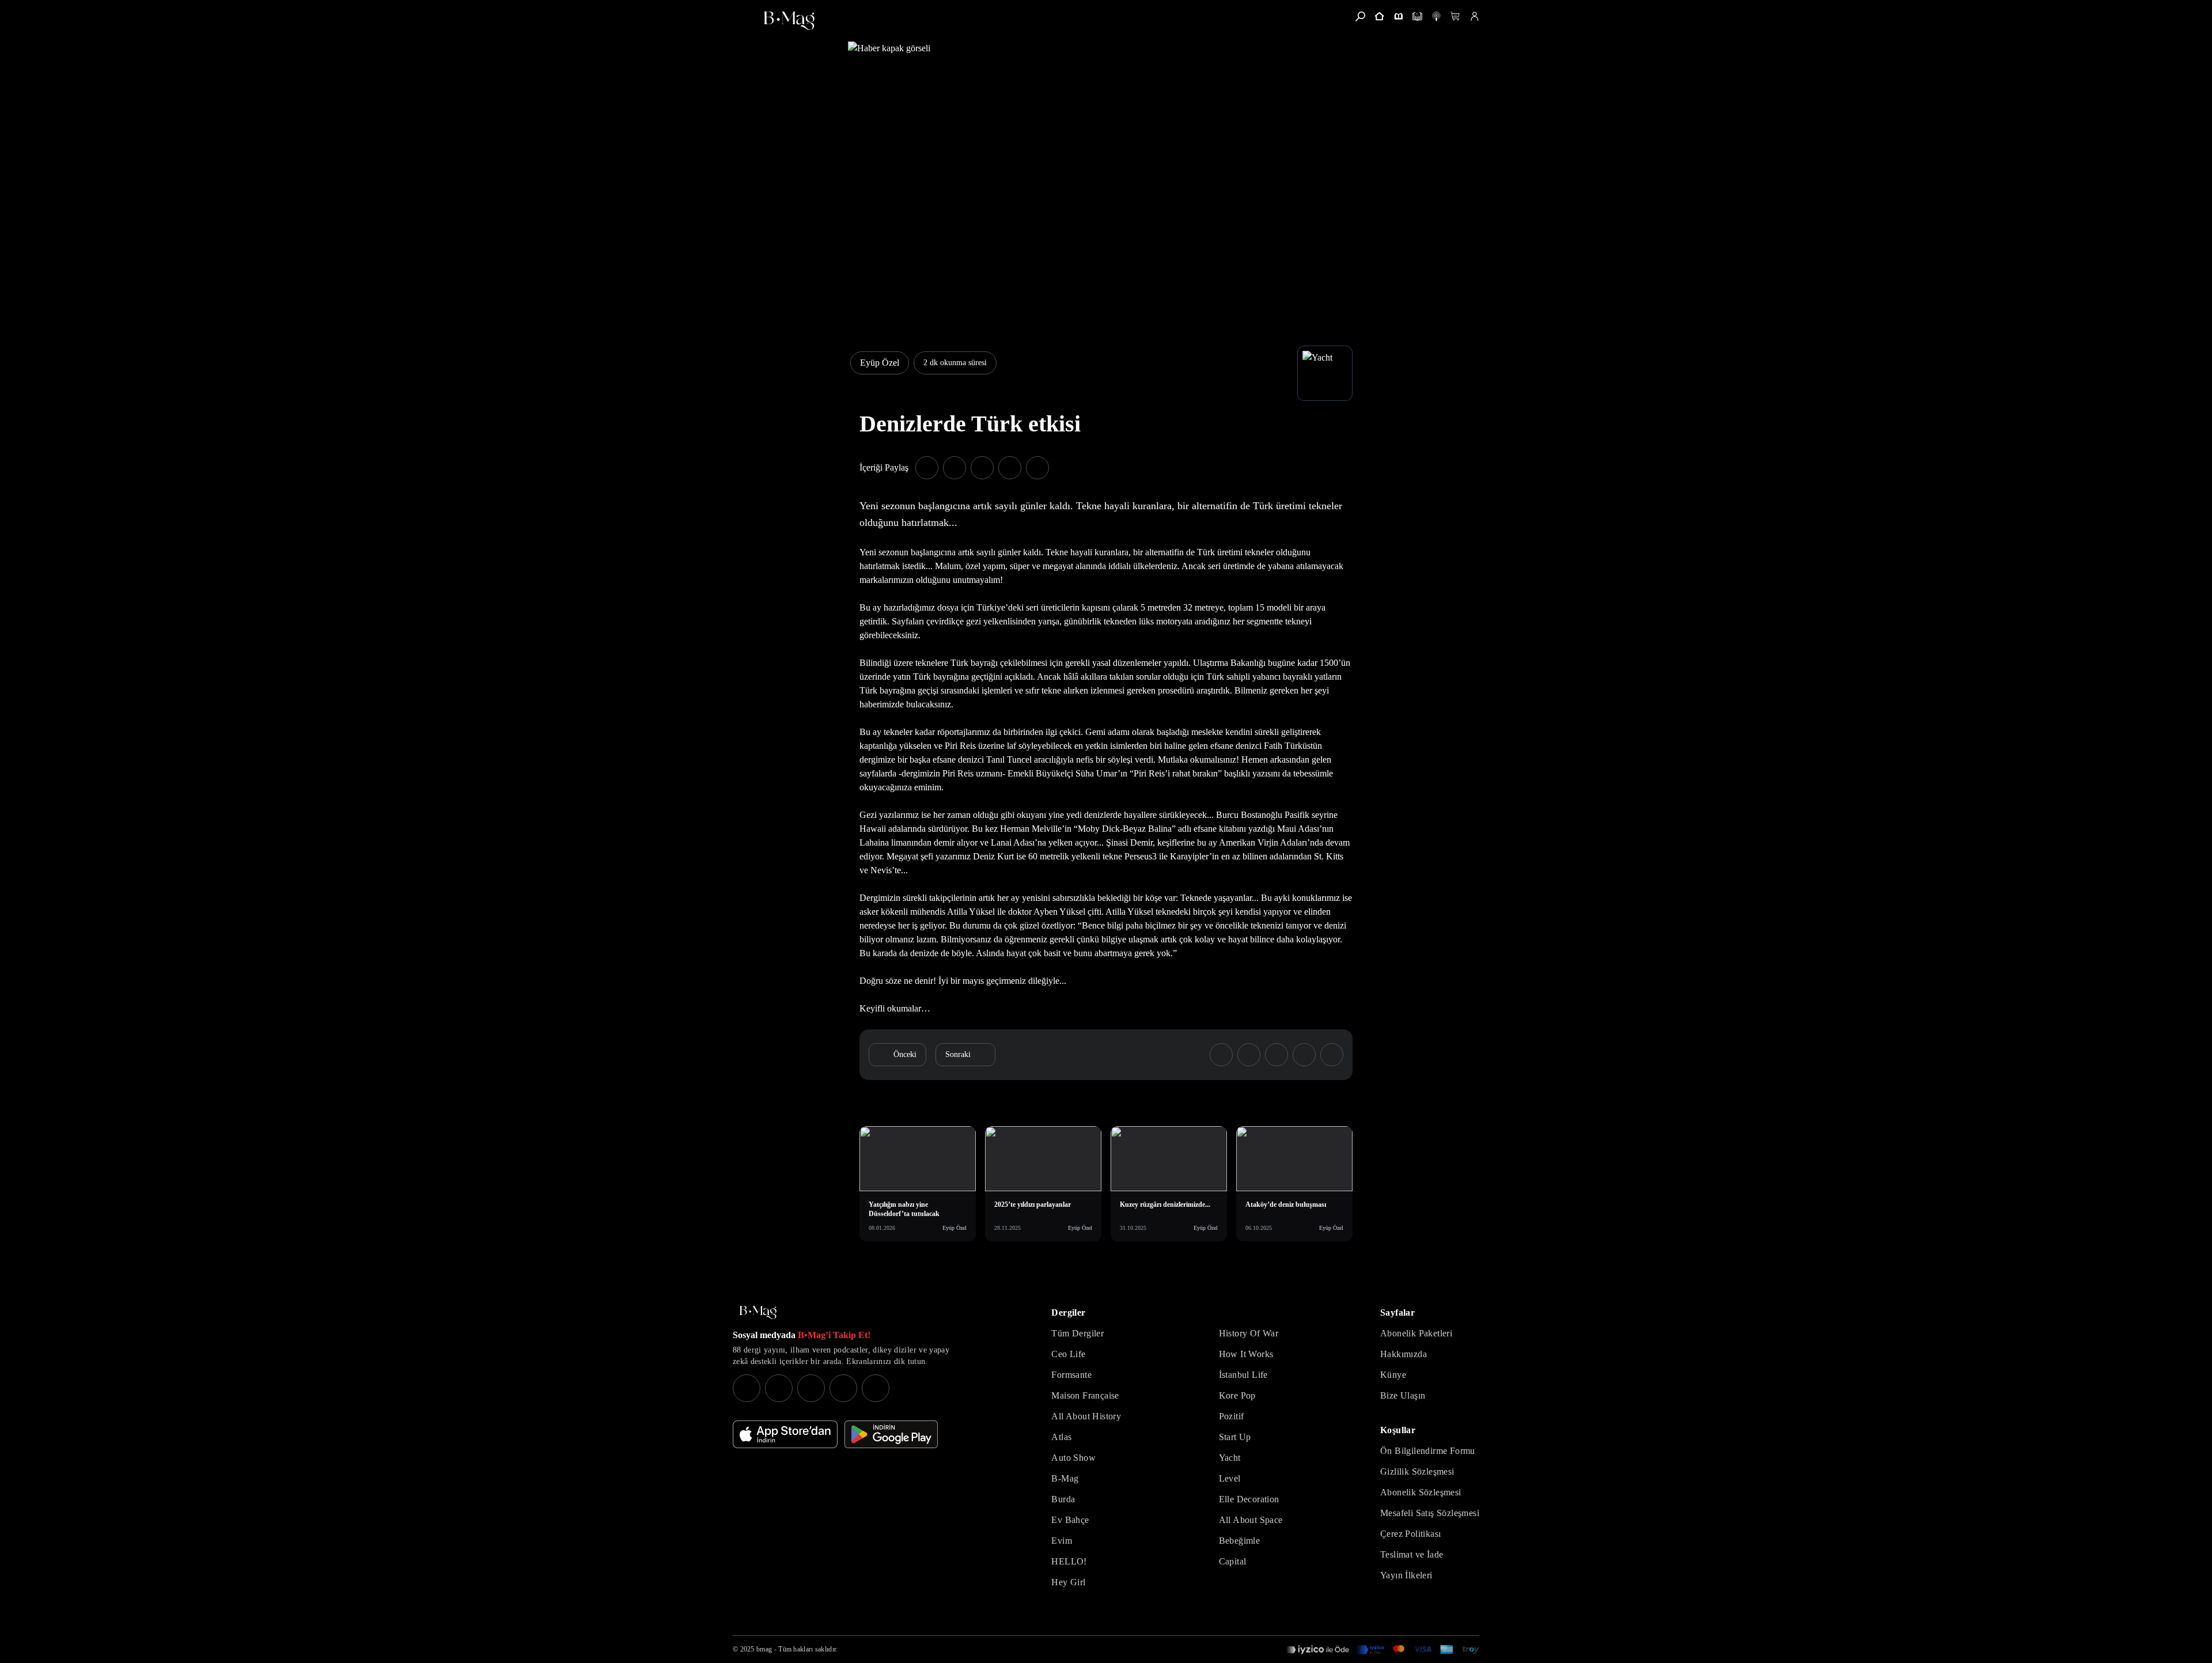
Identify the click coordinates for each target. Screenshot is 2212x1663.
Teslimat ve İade (1412, 1554)
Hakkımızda (1404, 1354)
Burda (1063, 1499)
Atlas (1061, 1437)
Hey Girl (1068, 1582)
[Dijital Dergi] (1417, 16)
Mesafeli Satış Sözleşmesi (1430, 1513)
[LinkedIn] (843, 1388)
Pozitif (1232, 1416)
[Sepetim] (1455, 16)
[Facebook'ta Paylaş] (927, 468)
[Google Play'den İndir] (891, 1434)
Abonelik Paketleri (1416, 1333)
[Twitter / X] (811, 1388)
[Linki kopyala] (1037, 468)
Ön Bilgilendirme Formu (1428, 1451)
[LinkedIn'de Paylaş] (1010, 468)
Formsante (1071, 1375)
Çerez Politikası (1410, 1534)
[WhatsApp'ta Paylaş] (982, 468)
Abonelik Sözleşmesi (1421, 1492)
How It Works (1246, 1354)
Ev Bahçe (1070, 1520)
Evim (1062, 1541)
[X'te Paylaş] (955, 468)
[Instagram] (747, 1388)
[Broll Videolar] (1436, 16)
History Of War (1249, 1333)
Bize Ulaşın (1403, 1395)
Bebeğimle (1240, 1541)
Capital (1233, 1561)
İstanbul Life (1243, 1375)
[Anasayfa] (1379, 16)
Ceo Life (1068, 1354)
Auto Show (1073, 1458)
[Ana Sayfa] (758, 1312)
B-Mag (1065, 1478)
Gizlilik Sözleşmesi (1417, 1471)
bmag (764, 1649)
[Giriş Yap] (1474, 16)
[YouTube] (779, 1388)
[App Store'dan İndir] (785, 1434)
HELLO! (1069, 1561)
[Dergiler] (1398, 16)
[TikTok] (876, 1388)
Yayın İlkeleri (1406, 1575)
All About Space (1251, 1520)
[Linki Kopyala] (1332, 1055)
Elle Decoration (1249, 1499)
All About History (1086, 1416)
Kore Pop (1237, 1395)
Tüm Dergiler (1077, 1333)
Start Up (1235, 1437)
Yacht (1230, 1458)
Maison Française (1085, 1395)
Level (1230, 1478)
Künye (1393, 1375)
